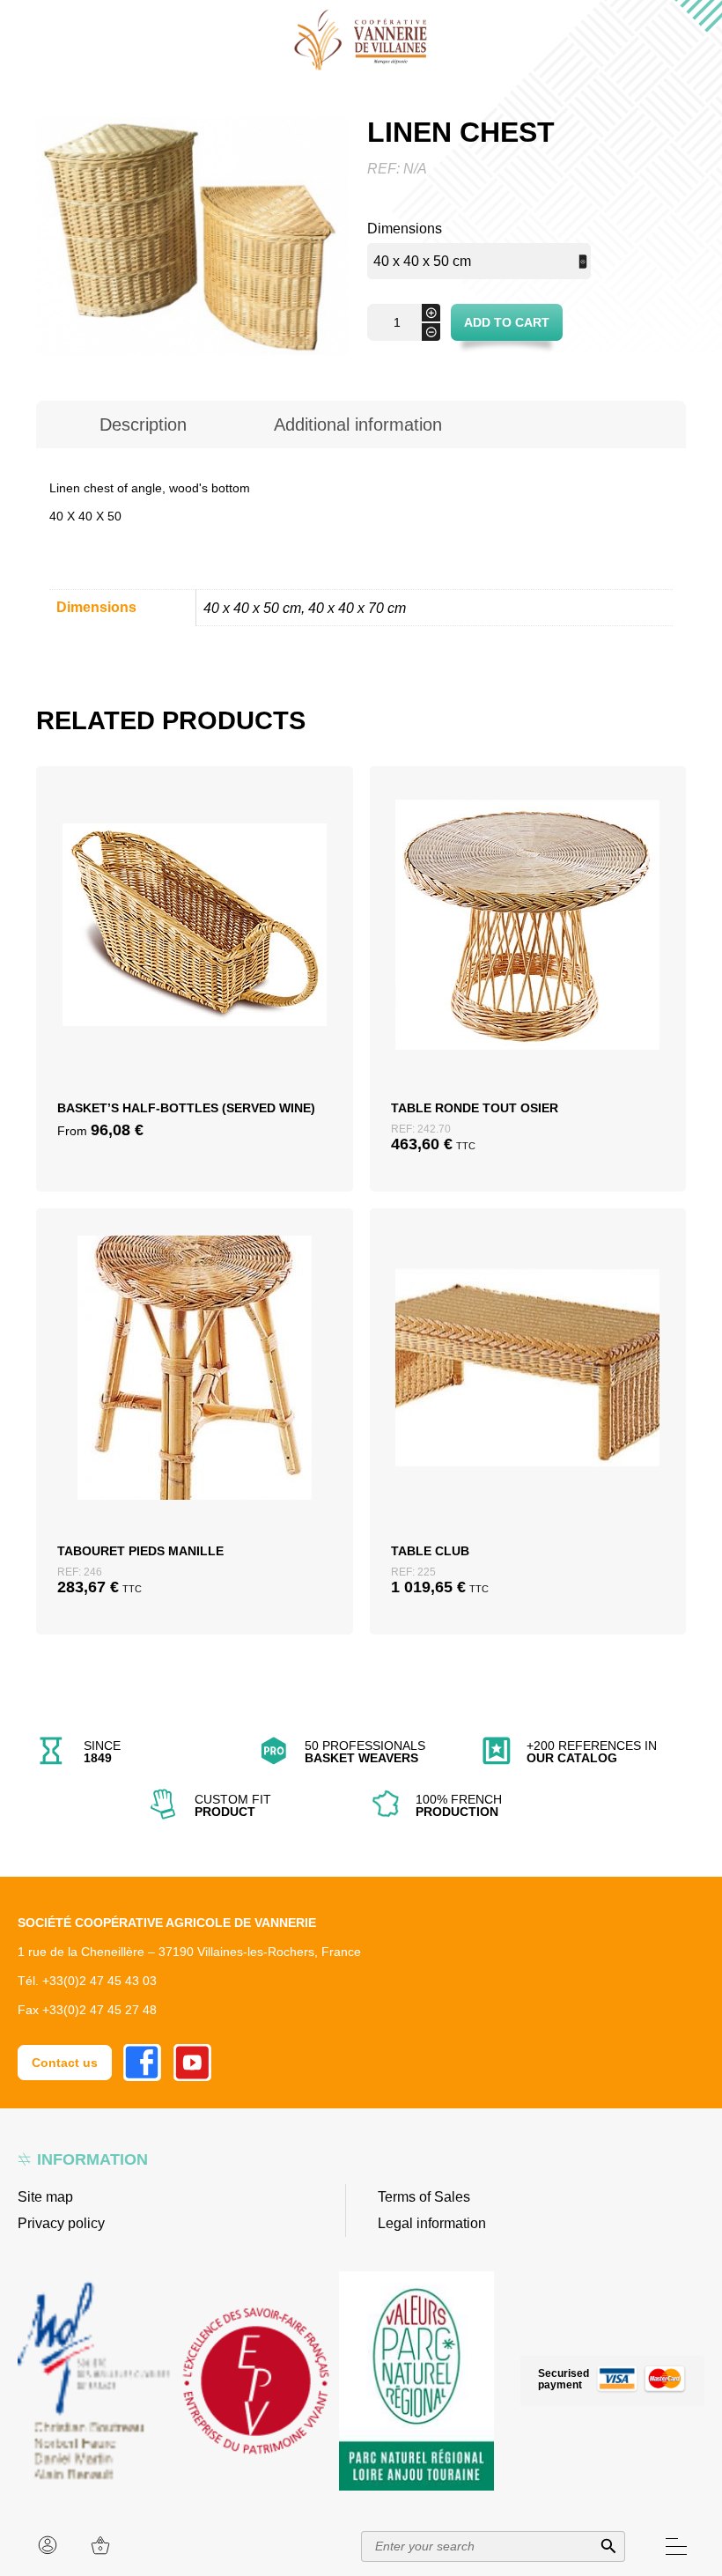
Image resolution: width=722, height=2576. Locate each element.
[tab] (144, 424)
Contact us (65, 2063)
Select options (195, 963)
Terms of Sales (424, 2197)
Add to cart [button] (528, 963)
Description (143, 424)
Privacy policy (61, 2223)
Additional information (358, 424)
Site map (45, 2197)
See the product (195, 1006)
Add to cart (507, 322)
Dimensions (405, 229)
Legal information (432, 2223)
